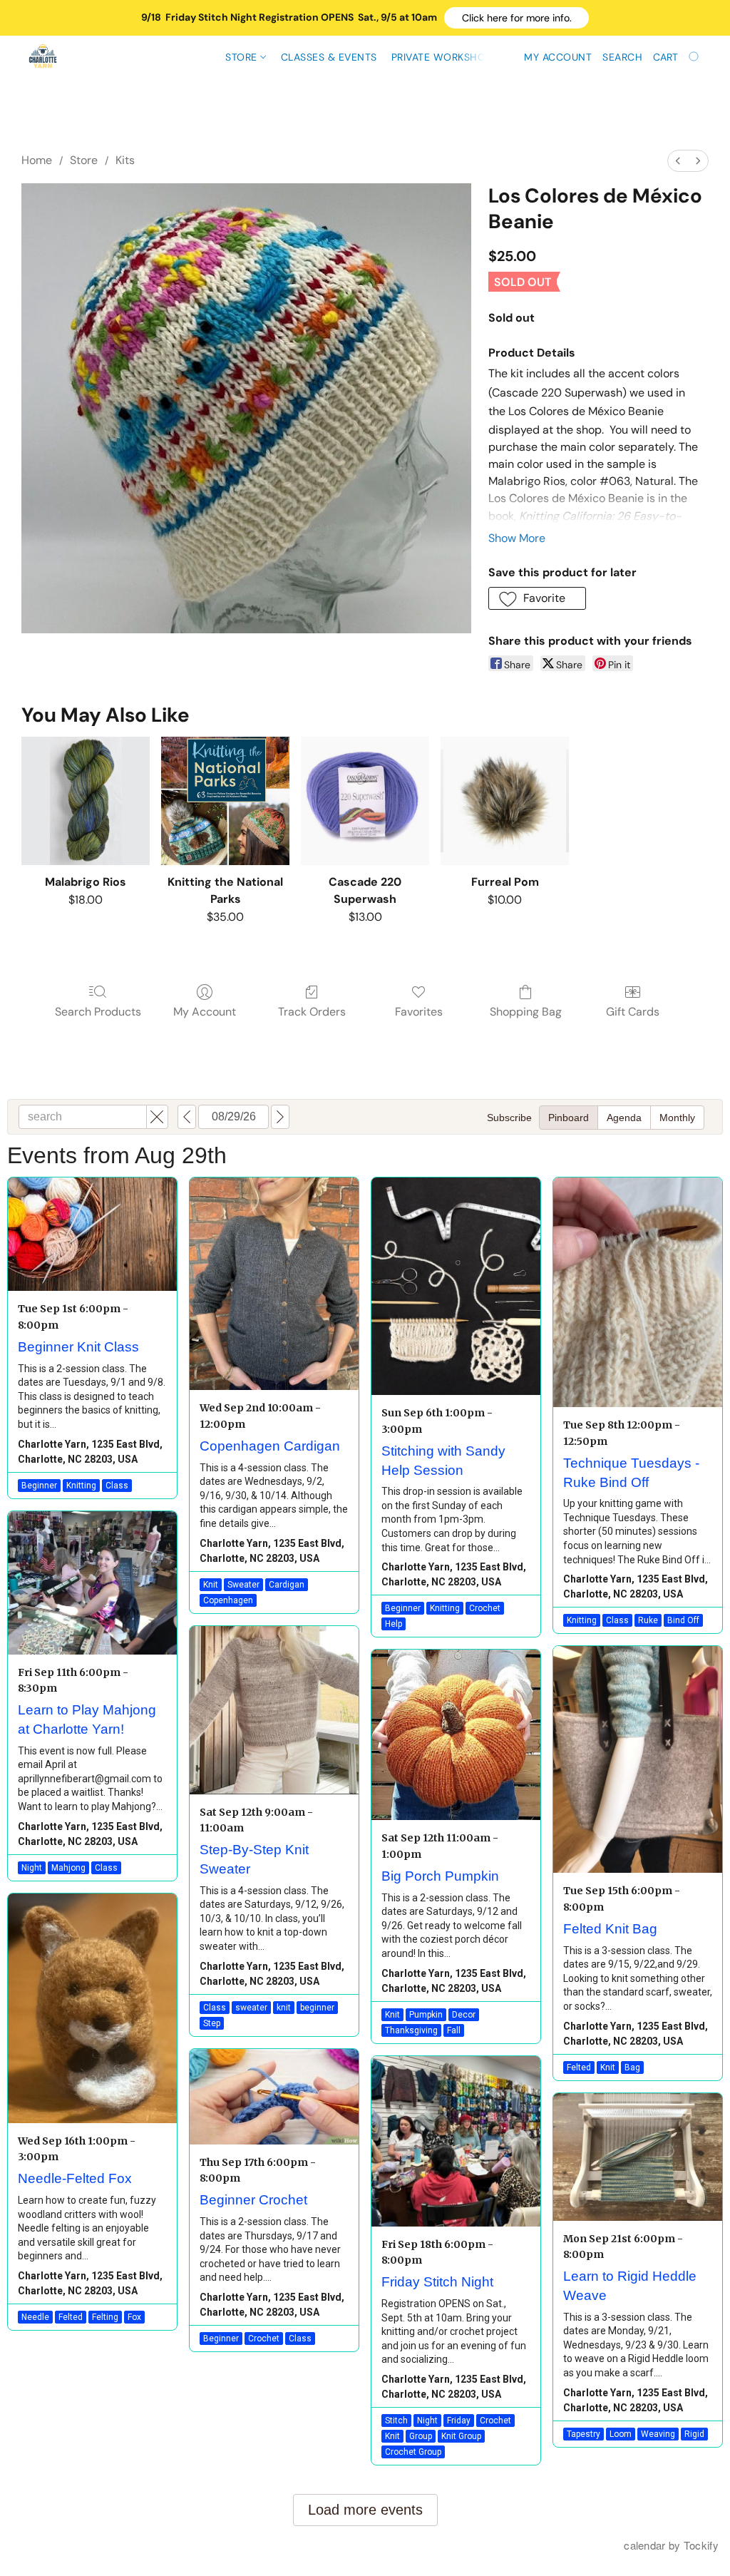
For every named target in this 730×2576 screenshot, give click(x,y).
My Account (205, 1012)
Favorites (419, 1012)
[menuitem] (678, 161)
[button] (516, 18)
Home (37, 160)
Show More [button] (517, 538)
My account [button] (558, 57)
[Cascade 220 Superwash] (365, 801)
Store (243, 57)
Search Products (98, 1012)
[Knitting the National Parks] (225, 801)
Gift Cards (633, 1012)
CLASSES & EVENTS (329, 57)
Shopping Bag (526, 1012)
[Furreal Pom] (505, 801)
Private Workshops (445, 57)
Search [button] (622, 57)
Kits (125, 160)
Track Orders (312, 1012)
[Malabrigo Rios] (86, 801)
